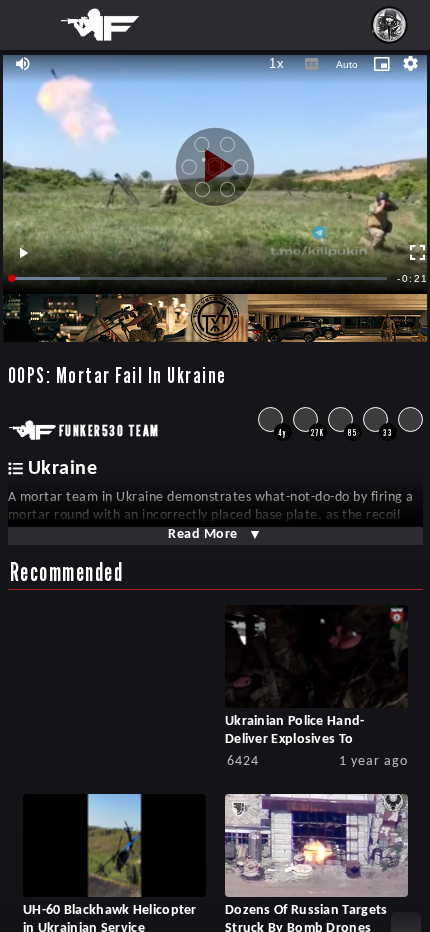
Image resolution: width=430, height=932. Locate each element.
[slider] (200, 278)
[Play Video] (215, 159)
